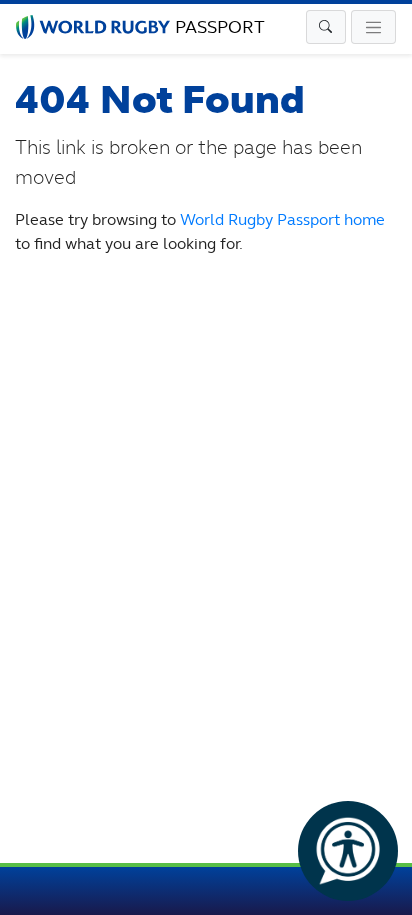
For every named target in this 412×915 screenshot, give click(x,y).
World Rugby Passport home (282, 219)
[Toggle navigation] (326, 27)
